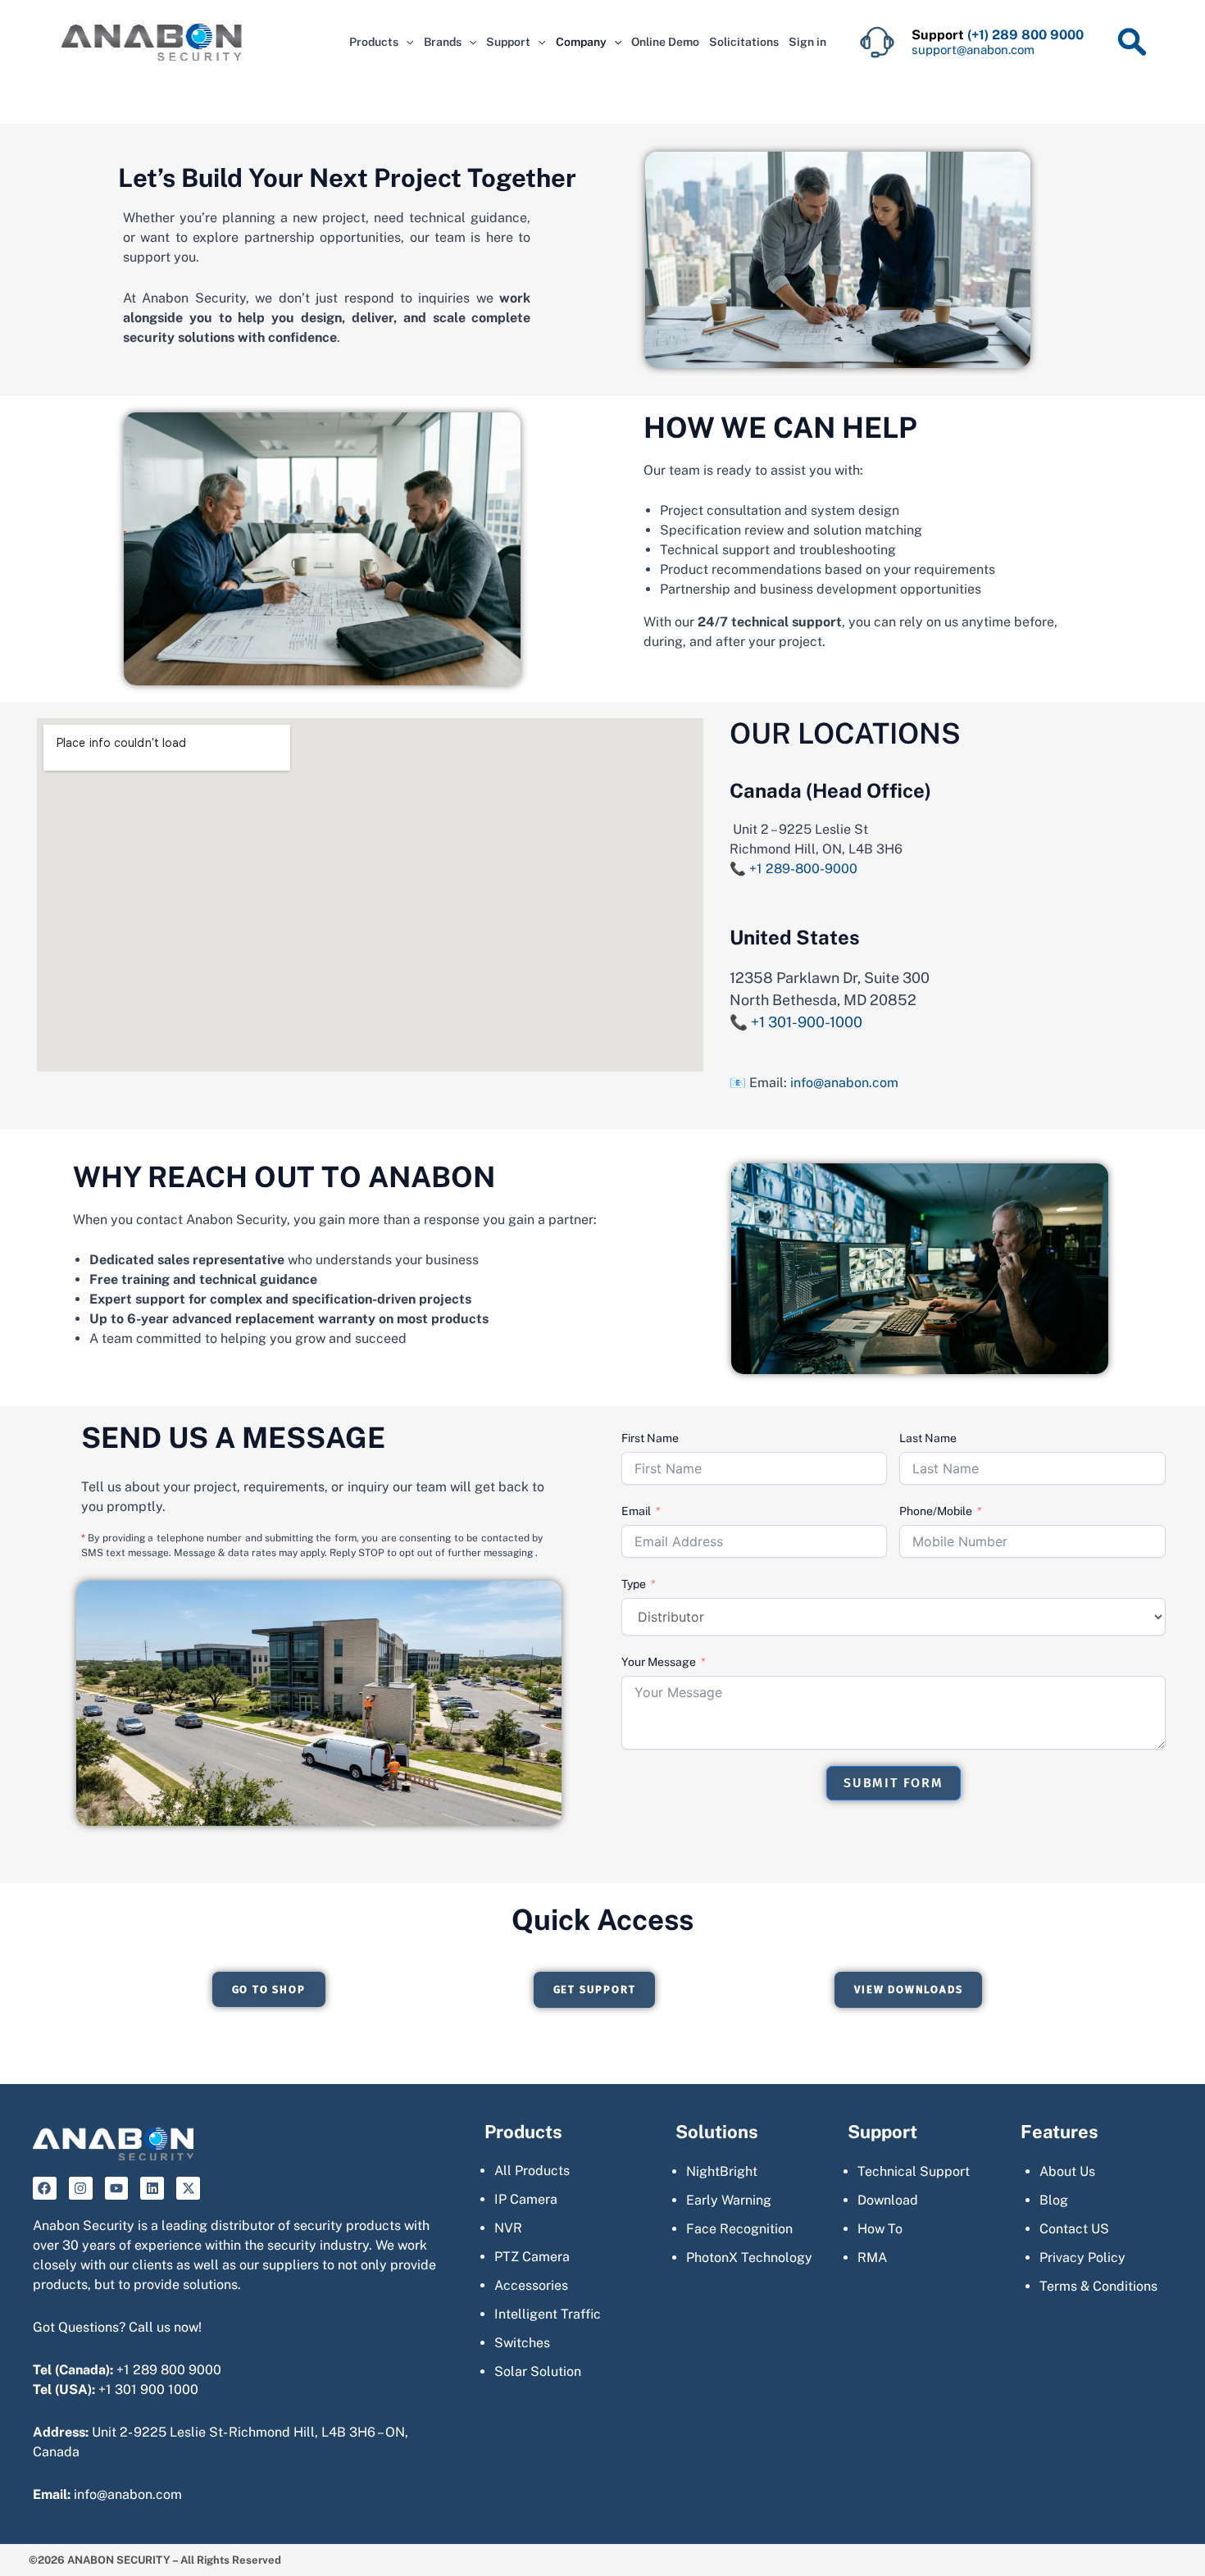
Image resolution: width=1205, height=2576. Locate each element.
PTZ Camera (532, 2257)
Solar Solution (538, 2371)
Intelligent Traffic (548, 2314)
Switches (522, 2343)
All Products (532, 2171)
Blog (1054, 2200)
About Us (1067, 2171)
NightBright (722, 2171)
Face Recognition (739, 2229)
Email (636, 1511)
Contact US (1074, 2229)
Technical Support (914, 2171)
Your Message (659, 1662)
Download (888, 2200)
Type (634, 1584)
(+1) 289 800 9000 (1025, 35)
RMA (872, 2257)
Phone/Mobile (936, 1511)
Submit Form (894, 1783)
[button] (406, 42)
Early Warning (729, 2200)
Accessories (531, 2285)
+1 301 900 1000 (148, 2389)
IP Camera (526, 2199)
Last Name (928, 1438)
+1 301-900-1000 (805, 1022)
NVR (508, 2228)
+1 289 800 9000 (169, 2370)
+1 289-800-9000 (803, 869)
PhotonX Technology (749, 2257)
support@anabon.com (973, 50)
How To (880, 2229)
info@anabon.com (844, 1083)
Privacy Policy (1082, 2257)
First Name (650, 1438)
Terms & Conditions (1098, 2286)
